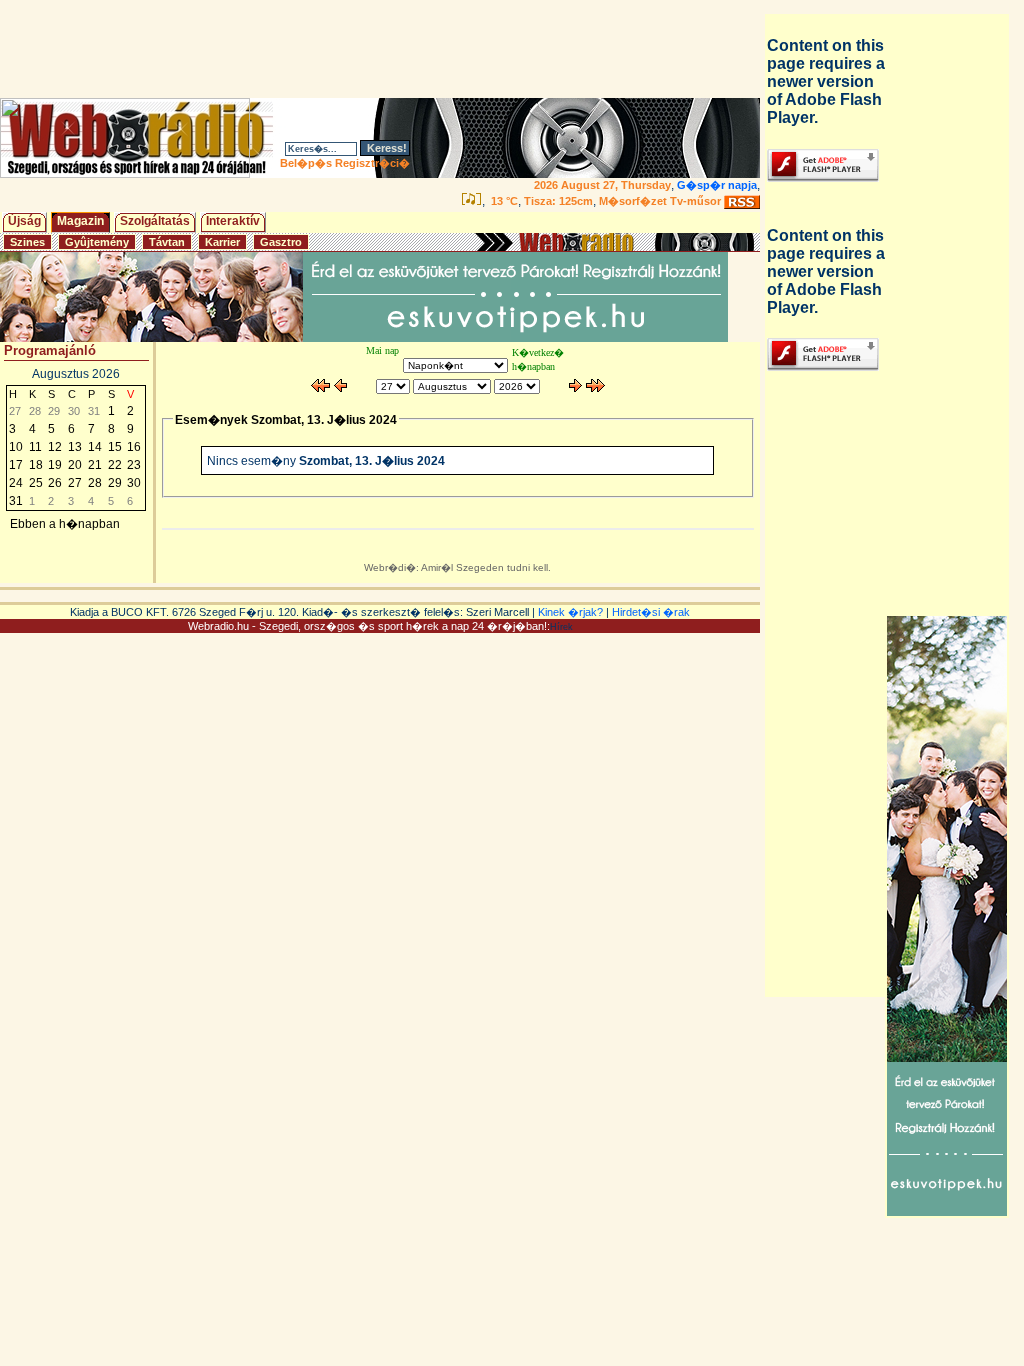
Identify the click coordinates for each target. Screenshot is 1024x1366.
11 (35, 447)
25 (36, 483)
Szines (27, 242)
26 (55, 483)
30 (134, 483)
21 (95, 465)
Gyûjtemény (97, 242)
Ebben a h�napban (65, 524)
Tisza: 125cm (558, 201)
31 (16, 501)
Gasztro (281, 242)
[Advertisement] (384, 49)
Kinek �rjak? (570, 612)
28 (95, 483)
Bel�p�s (306, 163)
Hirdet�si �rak (651, 612)
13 (75, 447)
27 (75, 483)
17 (16, 465)
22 (115, 465)
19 (55, 465)
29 (115, 483)
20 (75, 465)
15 (115, 447)
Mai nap (382, 350)
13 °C (503, 201)
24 (16, 483)
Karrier (222, 242)
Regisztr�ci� (372, 163)
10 (16, 447)
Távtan (167, 242)
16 (134, 447)
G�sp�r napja (717, 185)
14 (95, 447)
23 (134, 465)
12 (55, 447)
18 (36, 465)
